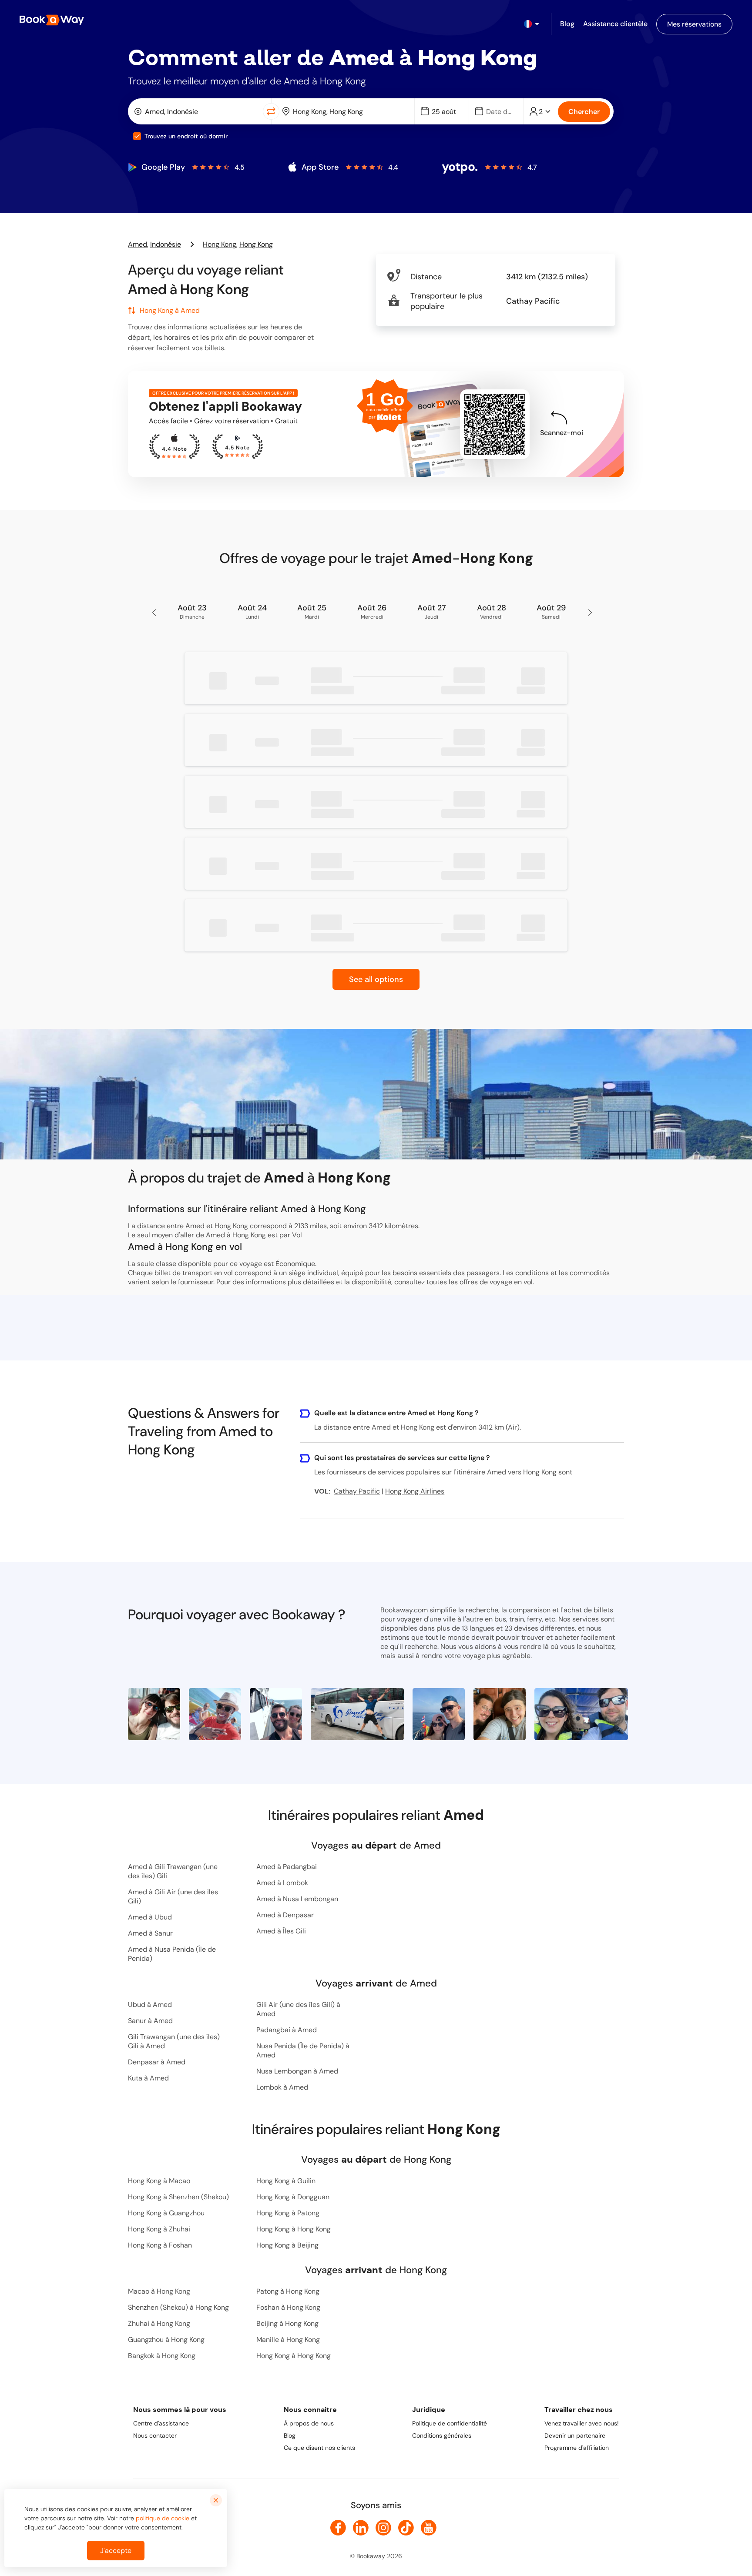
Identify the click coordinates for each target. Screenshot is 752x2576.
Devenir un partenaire (575, 2435)
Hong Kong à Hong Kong (294, 2229)
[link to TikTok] (406, 2528)
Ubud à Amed (150, 2005)
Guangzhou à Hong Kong (166, 2340)
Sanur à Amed (150, 2021)
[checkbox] (137, 136)
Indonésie (166, 244)
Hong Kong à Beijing (287, 2245)
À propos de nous (309, 2423)
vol (528, 1282)
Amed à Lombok (282, 1883)
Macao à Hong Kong (159, 2291)
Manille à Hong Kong (288, 2340)
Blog (290, 2435)
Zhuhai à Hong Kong (159, 2323)
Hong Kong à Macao (159, 2181)
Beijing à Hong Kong (287, 2323)
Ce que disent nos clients (319, 2448)
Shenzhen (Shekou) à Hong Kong (178, 2307)
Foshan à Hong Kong (288, 2307)
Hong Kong (220, 244)
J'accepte (116, 2551)
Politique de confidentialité (450, 2423)
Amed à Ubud (150, 1917)
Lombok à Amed (282, 2087)
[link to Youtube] (429, 2528)
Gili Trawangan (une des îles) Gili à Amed (174, 2041)
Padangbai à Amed (287, 2030)
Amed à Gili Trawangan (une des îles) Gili (173, 1871)
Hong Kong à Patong (288, 2213)
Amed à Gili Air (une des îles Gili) (173, 1896)
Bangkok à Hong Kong (162, 2356)
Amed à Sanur (150, 1933)
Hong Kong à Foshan (160, 2245)
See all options (376, 979)
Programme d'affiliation (577, 2448)
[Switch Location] (271, 111)
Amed (138, 244)
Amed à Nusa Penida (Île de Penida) (172, 1954)
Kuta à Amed (148, 2078)
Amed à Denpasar (285, 1915)
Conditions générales (442, 2435)
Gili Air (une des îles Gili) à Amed (298, 2009)
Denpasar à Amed (157, 2062)
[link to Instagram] (383, 2528)
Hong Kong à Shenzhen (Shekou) (178, 2197)
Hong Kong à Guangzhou (166, 2213)
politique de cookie (163, 2518)
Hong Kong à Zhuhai (159, 2229)
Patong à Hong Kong (288, 2291)
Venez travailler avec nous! (582, 2423)
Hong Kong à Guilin (286, 2181)
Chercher (584, 112)
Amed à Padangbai (287, 1867)
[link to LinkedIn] (361, 2528)
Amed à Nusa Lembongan (297, 1899)
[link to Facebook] (338, 2528)
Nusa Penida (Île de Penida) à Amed (303, 2050)
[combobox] (197, 111)
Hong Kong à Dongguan (293, 2197)
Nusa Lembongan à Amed (297, 2071)
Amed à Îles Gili (281, 1931)
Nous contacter (155, 2435)
